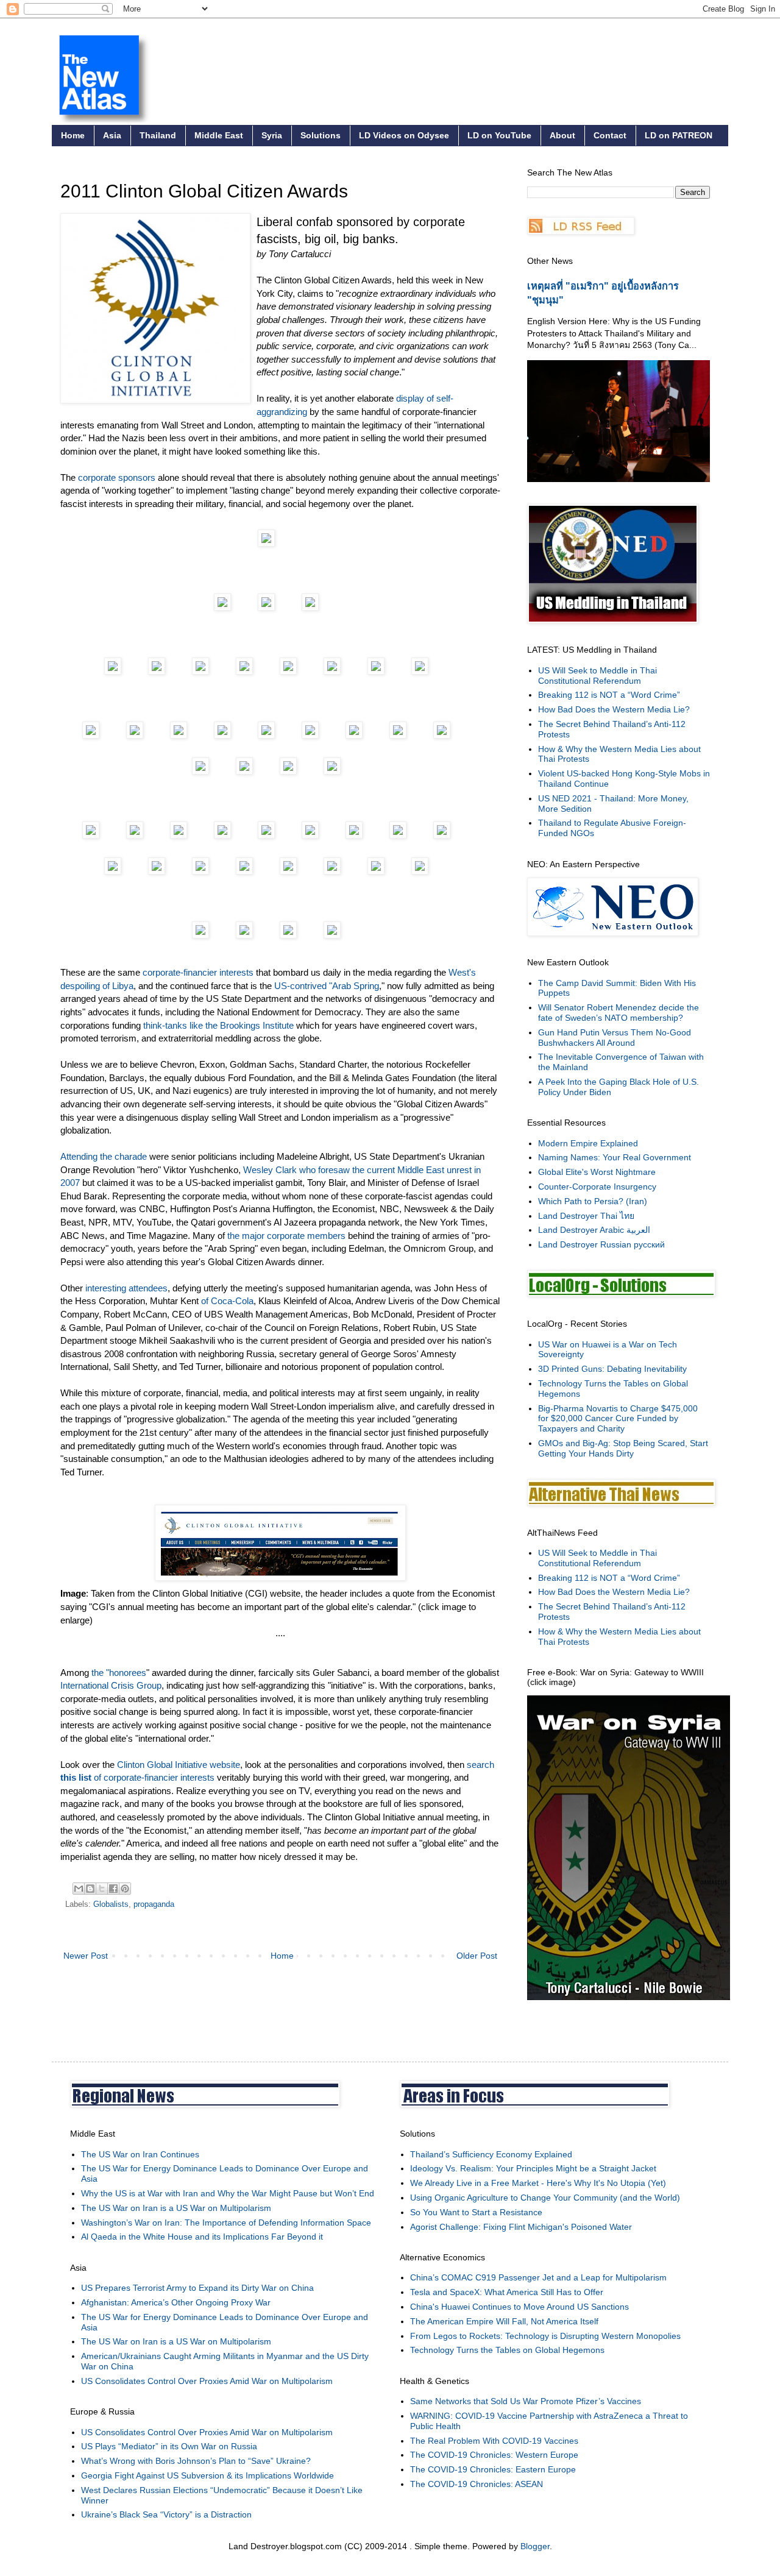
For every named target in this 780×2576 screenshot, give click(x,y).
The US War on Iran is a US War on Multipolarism (176, 2208)
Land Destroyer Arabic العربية (594, 1230)
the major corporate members (286, 1236)
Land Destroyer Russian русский (601, 1244)
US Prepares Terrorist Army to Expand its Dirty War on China (197, 2288)
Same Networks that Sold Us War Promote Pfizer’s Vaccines (526, 2401)
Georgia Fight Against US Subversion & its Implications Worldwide (207, 2475)
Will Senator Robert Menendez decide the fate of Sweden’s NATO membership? (619, 1013)
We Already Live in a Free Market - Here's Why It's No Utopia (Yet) (538, 2183)
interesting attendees (126, 1288)
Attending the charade (104, 1156)
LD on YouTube (499, 135)
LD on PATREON (679, 135)
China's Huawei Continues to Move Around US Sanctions (519, 2307)
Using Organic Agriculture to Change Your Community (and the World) (545, 2198)
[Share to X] (102, 1889)
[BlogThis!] (90, 1889)
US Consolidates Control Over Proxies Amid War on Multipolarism (207, 2381)
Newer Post (86, 1956)
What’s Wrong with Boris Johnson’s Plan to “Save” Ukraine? (196, 2461)
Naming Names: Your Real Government (615, 1157)
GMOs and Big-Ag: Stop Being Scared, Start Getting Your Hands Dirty (623, 1448)
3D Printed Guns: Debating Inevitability (612, 1369)
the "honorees (119, 1673)
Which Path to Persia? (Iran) (593, 1201)
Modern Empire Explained (588, 1143)
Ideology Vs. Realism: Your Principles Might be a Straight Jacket (533, 2168)
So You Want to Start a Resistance (476, 2212)
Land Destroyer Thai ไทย (586, 1216)
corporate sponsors (117, 477)
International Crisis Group (111, 1685)
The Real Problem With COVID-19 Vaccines (494, 2441)
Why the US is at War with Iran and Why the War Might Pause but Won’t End (228, 2193)
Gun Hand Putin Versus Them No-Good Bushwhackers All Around (615, 1038)
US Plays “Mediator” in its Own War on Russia (169, 2446)
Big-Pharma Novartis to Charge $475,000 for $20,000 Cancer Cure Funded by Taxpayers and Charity (618, 1419)
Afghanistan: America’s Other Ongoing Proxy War (176, 2302)
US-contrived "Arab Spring (327, 986)
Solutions (321, 135)
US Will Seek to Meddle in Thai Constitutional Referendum (597, 676)
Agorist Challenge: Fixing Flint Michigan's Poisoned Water (521, 2227)
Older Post (477, 1956)
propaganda (154, 1904)
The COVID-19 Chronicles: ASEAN (477, 2484)
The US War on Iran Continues (140, 2154)
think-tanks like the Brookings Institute (218, 1025)
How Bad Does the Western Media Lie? (614, 709)
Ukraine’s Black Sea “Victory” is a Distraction (166, 2514)
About (562, 135)
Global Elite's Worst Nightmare (597, 1172)
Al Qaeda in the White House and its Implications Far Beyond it (202, 2237)
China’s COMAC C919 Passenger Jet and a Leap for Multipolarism (538, 2277)
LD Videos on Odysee (404, 135)
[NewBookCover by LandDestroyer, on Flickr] (629, 1997)
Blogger (535, 2546)
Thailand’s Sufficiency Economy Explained (491, 2154)
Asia (112, 135)
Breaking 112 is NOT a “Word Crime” (609, 695)
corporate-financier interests (198, 972)
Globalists (111, 1904)
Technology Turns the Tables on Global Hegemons (507, 2350)
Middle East (219, 135)
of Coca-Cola (227, 1301)
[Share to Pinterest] (125, 1889)
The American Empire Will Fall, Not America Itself (504, 2321)
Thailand (158, 135)
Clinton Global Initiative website (179, 1765)
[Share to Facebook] (113, 1889)
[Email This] (79, 1889)
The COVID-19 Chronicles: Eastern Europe (493, 2469)
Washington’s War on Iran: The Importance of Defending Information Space (226, 2223)
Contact (610, 135)
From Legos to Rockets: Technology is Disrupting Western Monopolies (545, 2336)
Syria (272, 135)
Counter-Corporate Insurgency (597, 1187)
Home (73, 135)
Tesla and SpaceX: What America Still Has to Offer (507, 2292)
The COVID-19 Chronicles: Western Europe (494, 2455)
